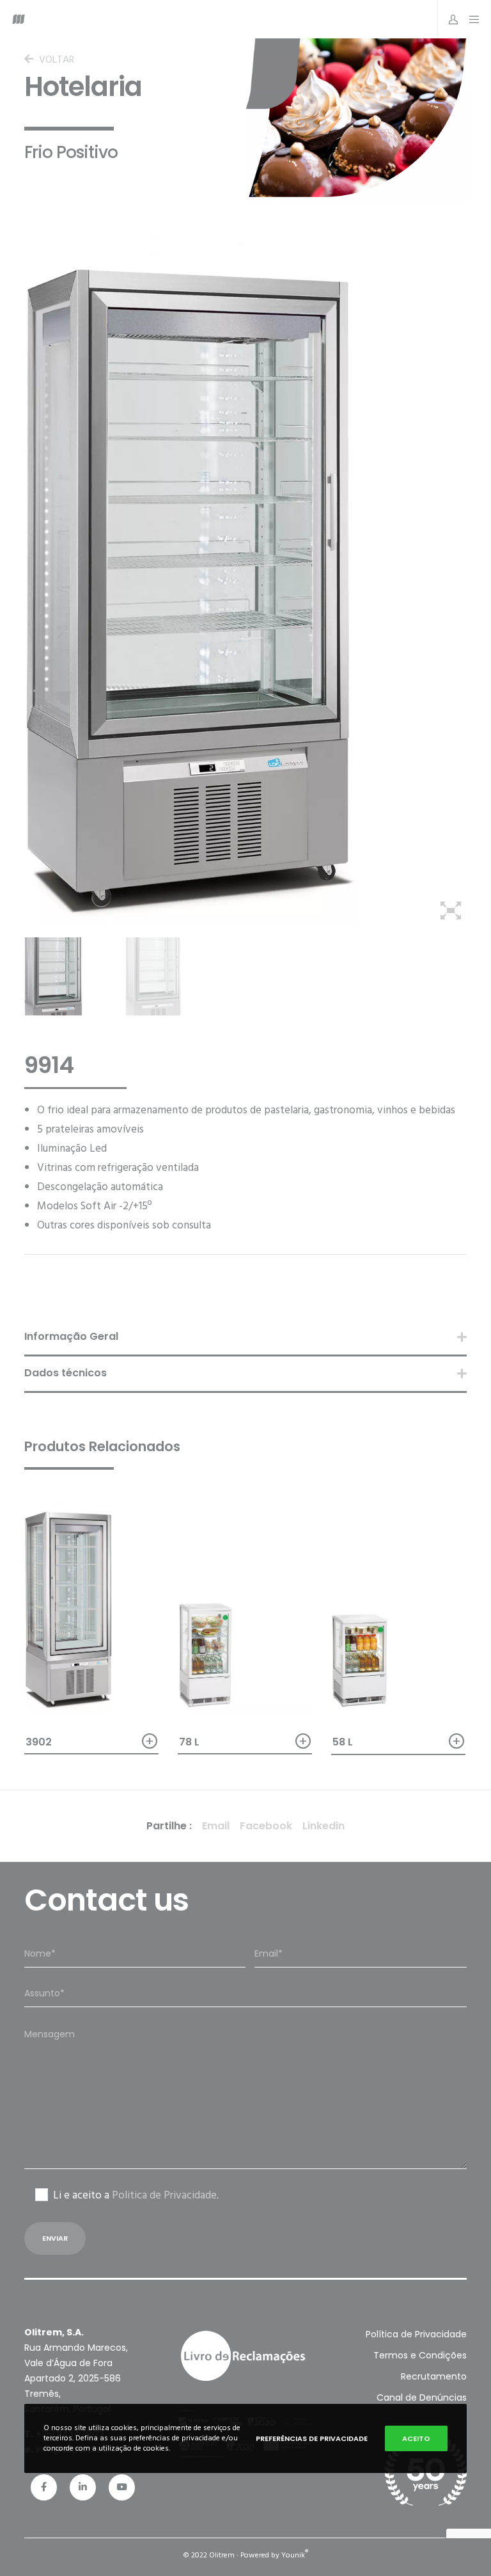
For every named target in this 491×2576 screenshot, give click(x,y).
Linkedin (323, 1826)
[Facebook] (44, 2487)
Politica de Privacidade (164, 2195)
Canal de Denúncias (422, 2397)
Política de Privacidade (416, 2334)
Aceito (416, 2438)
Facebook (266, 1826)
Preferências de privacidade (312, 2438)
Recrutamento (434, 2376)
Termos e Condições (420, 2355)
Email (216, 1826)
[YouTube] (122, 2487)
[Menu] (471, 19)
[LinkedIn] (83, 2487)
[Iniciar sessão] (449, 19)
